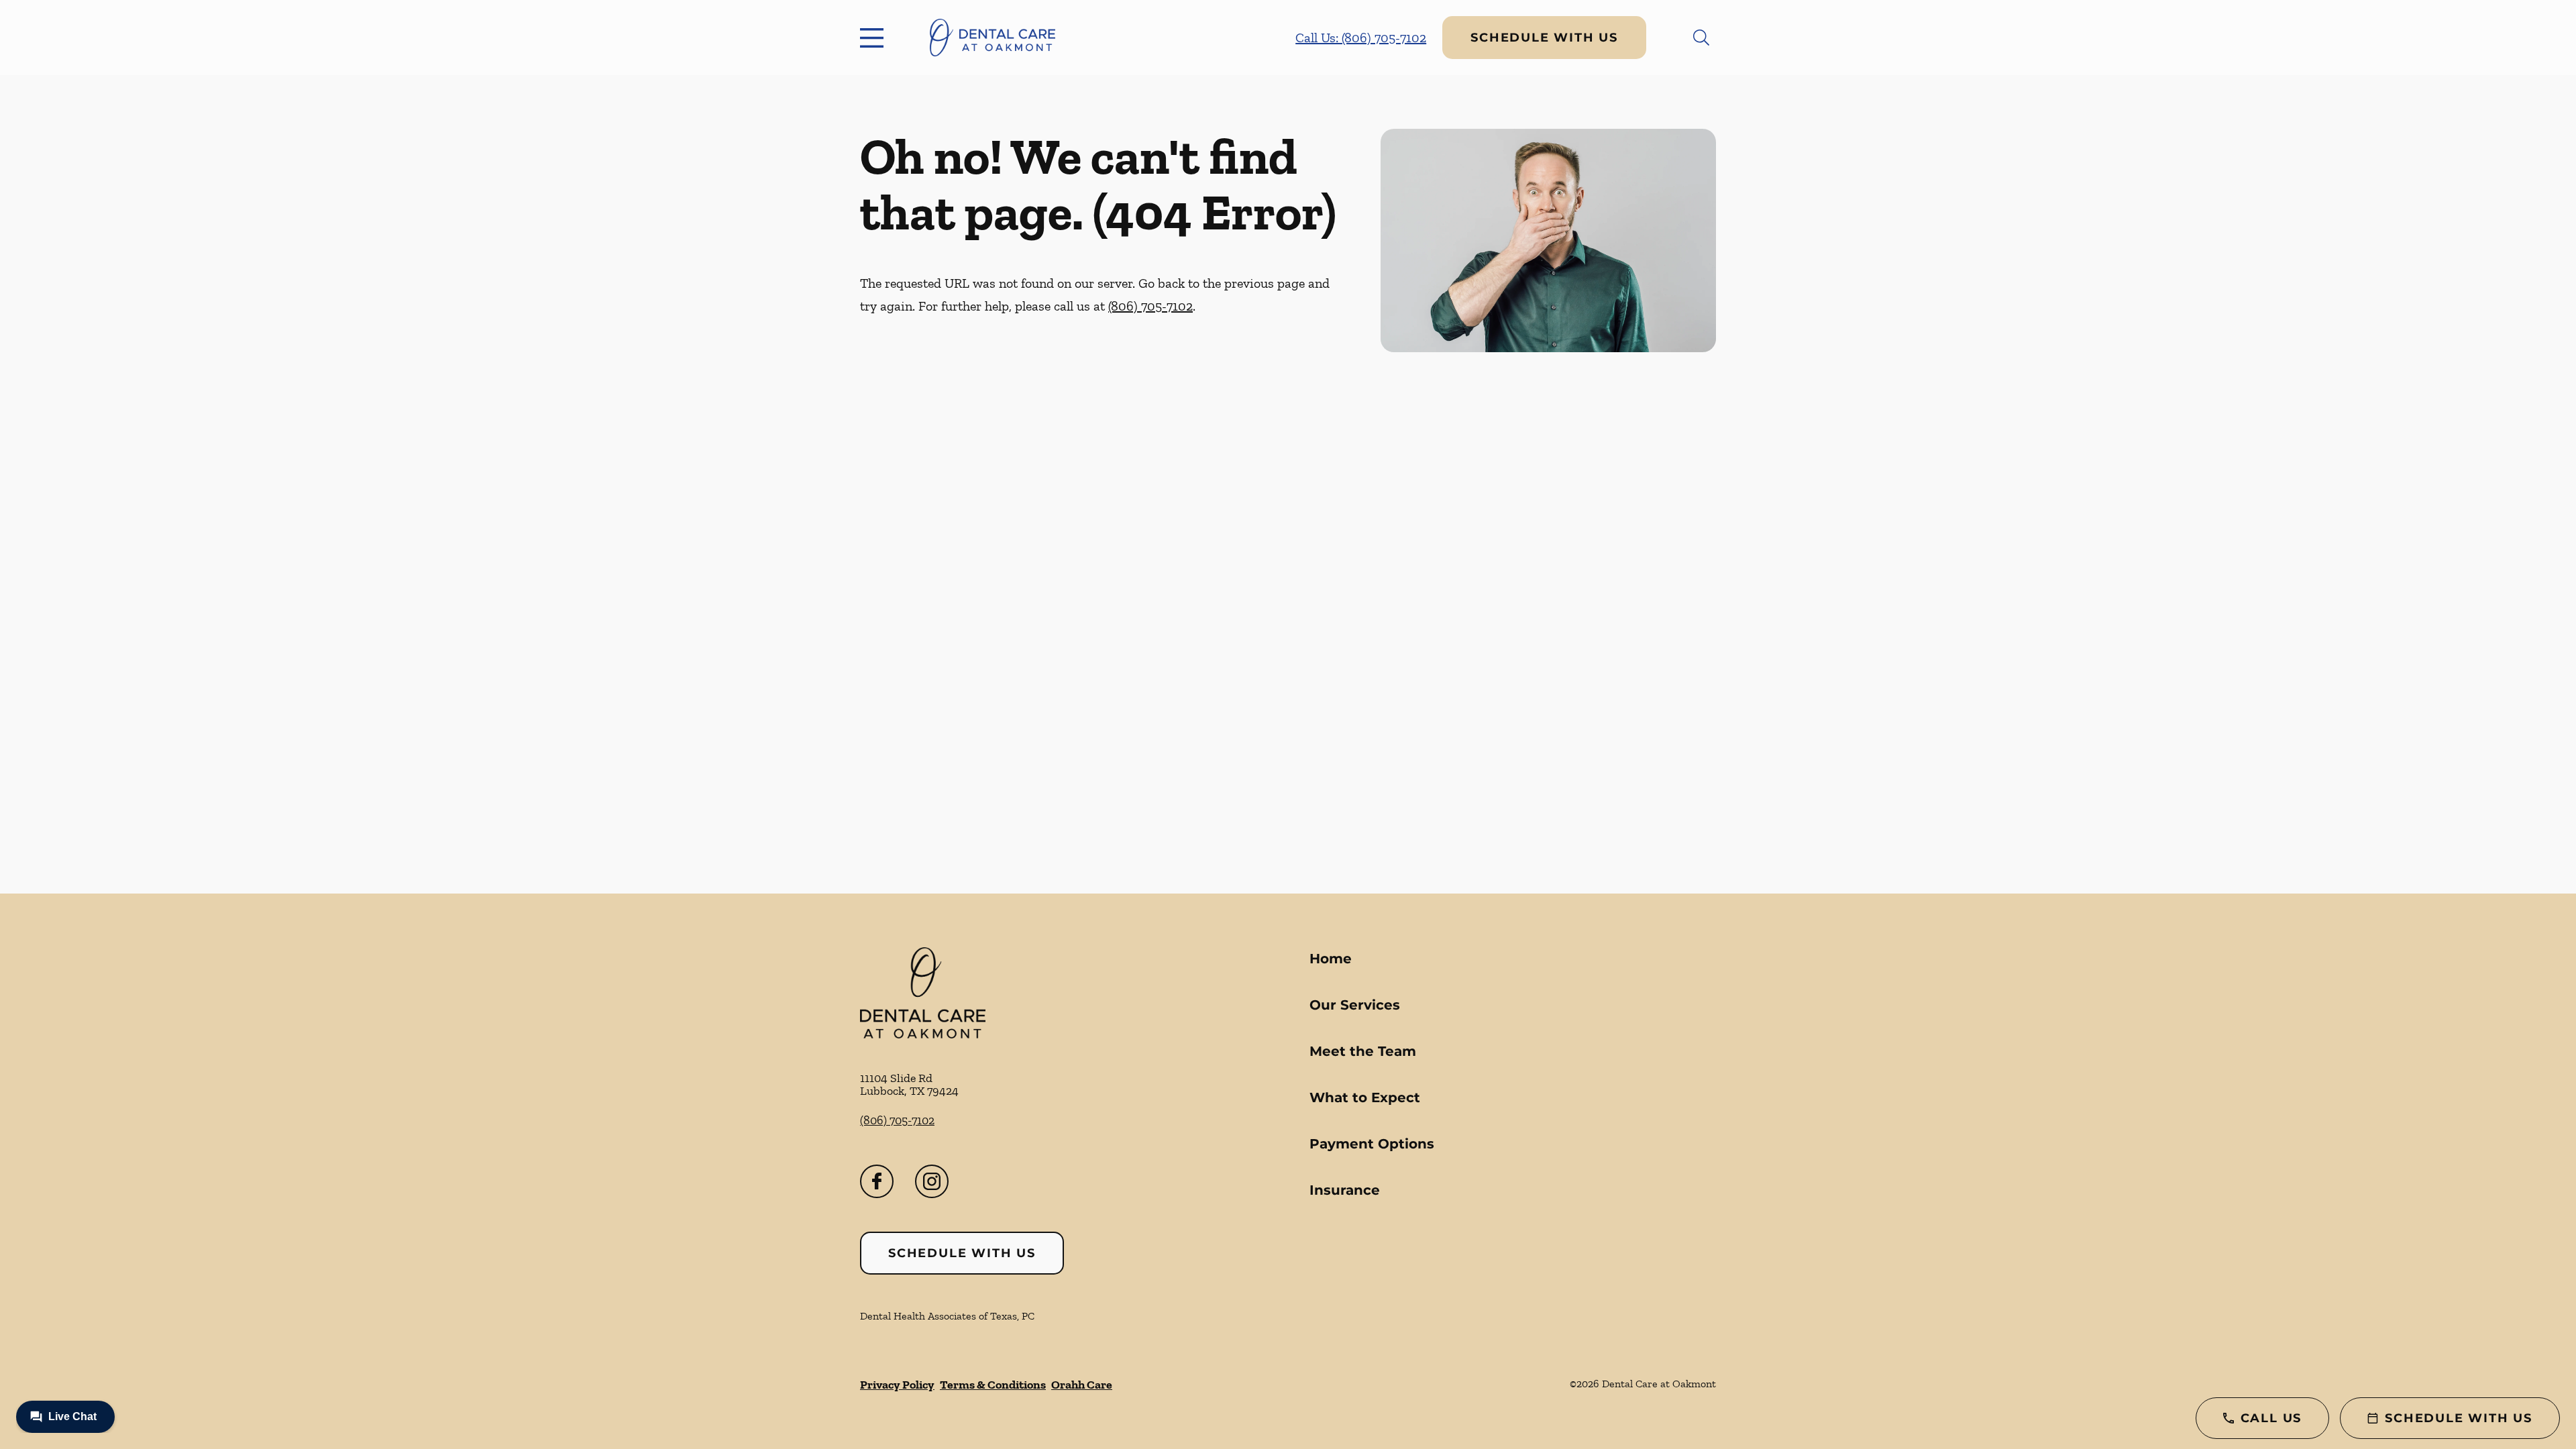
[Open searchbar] (1701, 38)
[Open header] (875, 38)
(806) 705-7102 (1150, 306)
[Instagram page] (932, 1181)
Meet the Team (1363, 1051)
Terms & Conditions (993, 1385)
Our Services (1355, 1005)
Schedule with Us (1544, 38)
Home (1331, 959)
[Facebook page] (877, 1181)
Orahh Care (1082, 1385)
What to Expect (1365, 1097)
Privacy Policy (897, 1385)
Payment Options (1372, 1144)
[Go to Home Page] (992, 38)
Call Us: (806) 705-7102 (1361, 38)
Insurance (1345, 1190)
